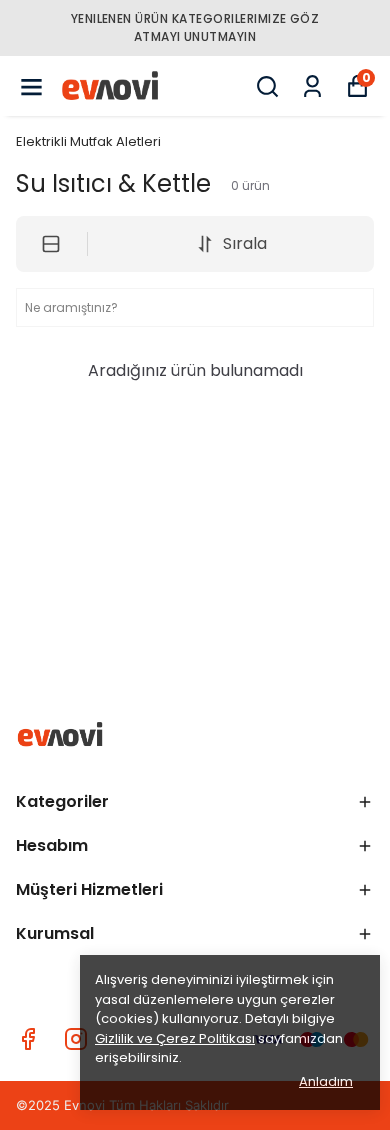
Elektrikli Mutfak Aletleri (88, 141)
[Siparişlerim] (312, 86)
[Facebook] (28, 1039)
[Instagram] (76, 1039)
